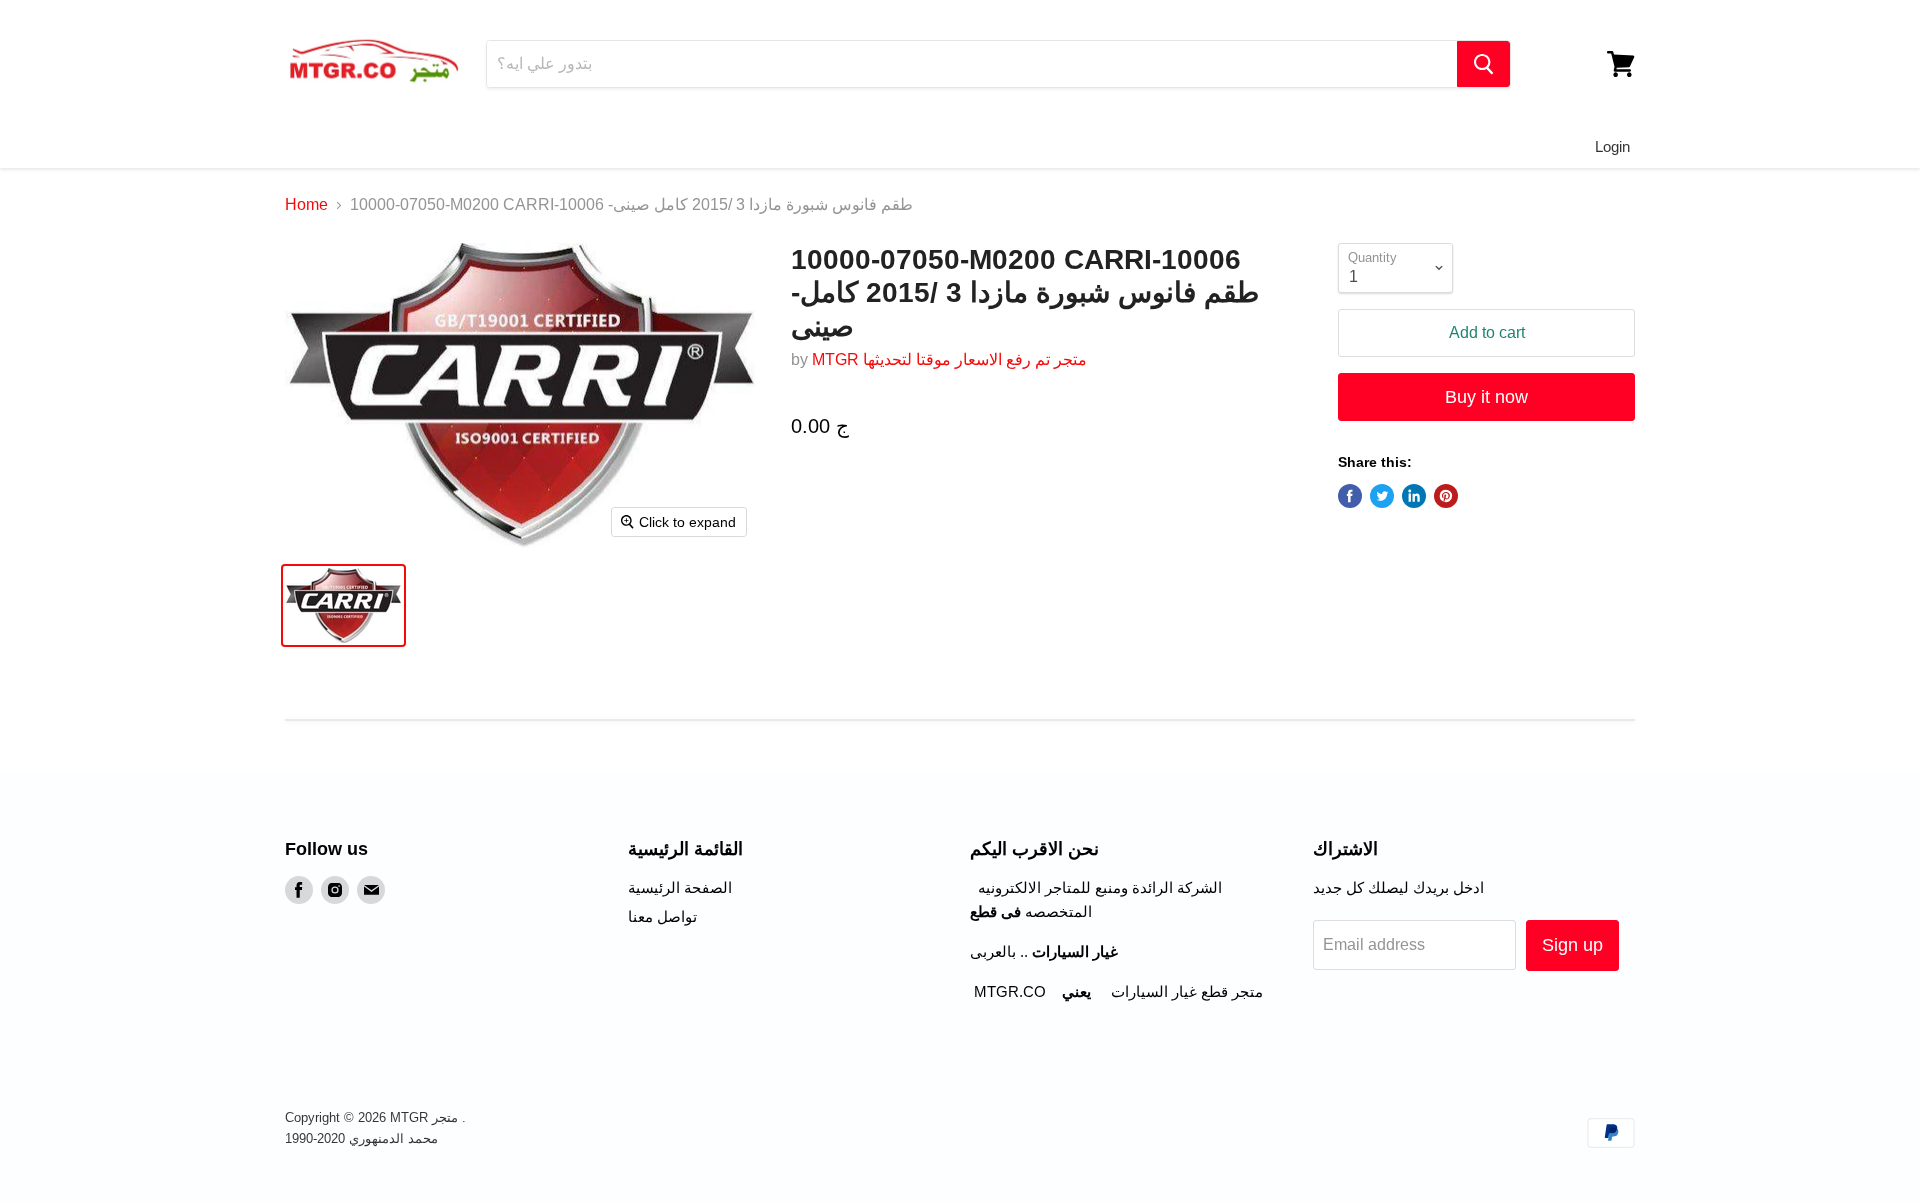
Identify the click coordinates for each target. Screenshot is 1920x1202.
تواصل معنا (662, 916)
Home (306, 204)
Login (1612, 146)
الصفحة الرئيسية (680, 887)
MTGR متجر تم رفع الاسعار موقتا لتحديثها (949, 359)
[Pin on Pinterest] (1446, 496)
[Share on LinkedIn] (1414, 496)
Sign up (1572, 945)
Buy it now (1486, 397)
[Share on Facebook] (1350, 496)
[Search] (1483, 64)
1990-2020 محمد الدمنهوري (361, 1138)
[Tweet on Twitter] (1382, 496)
